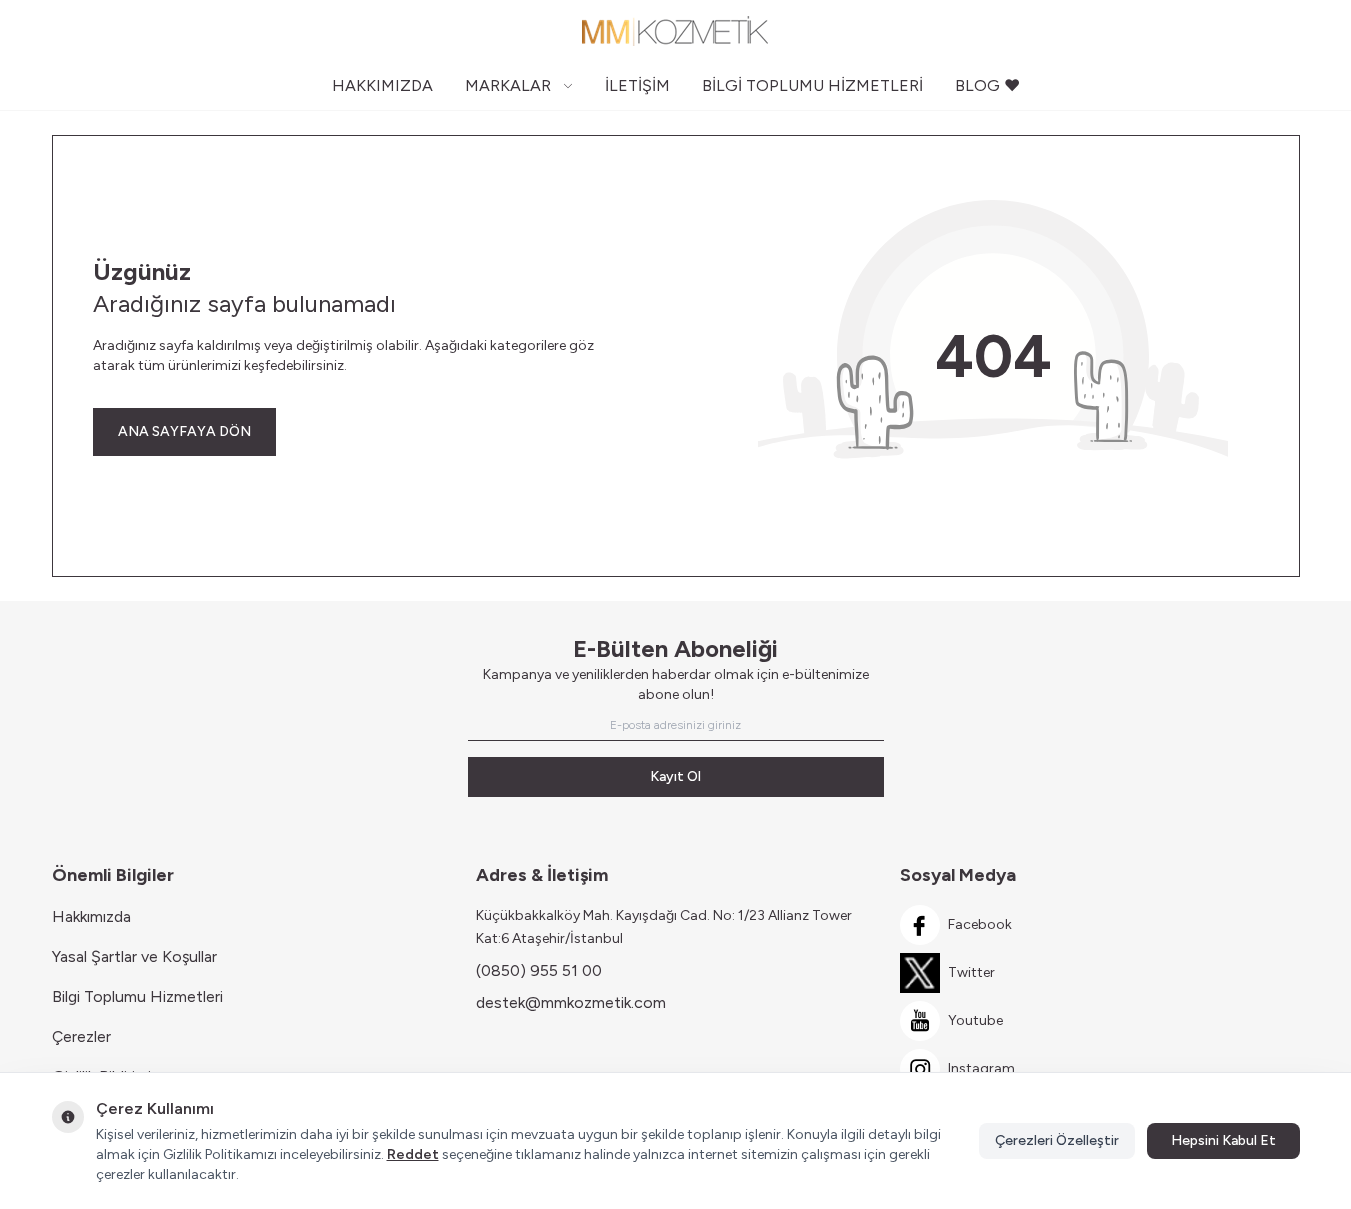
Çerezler (81, 1036)
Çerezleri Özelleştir (1057, 1140)
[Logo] (676, 31)
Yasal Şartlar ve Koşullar (134, 956)
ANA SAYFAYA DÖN (184, 431)
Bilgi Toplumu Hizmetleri (137, 996)
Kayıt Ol (675, 776)
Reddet (413, 1154)
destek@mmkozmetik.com (571, 1002)
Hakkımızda (91, 916)
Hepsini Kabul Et (1223, 1140)
